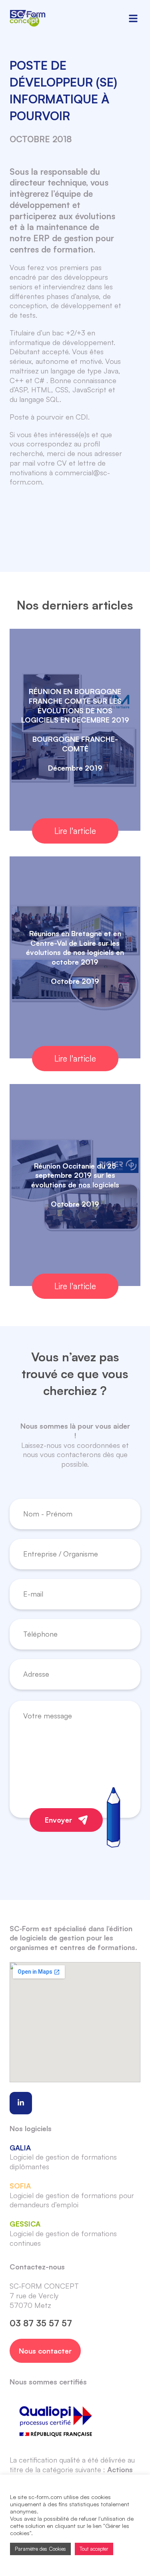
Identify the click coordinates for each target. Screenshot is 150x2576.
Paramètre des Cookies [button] (40, 2549)
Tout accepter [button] (94, 2549)
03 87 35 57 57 (41, 2323)
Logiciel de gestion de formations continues (63, 2233)
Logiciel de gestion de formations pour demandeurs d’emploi (72, 2195)
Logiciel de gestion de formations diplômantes (63, 2157)
